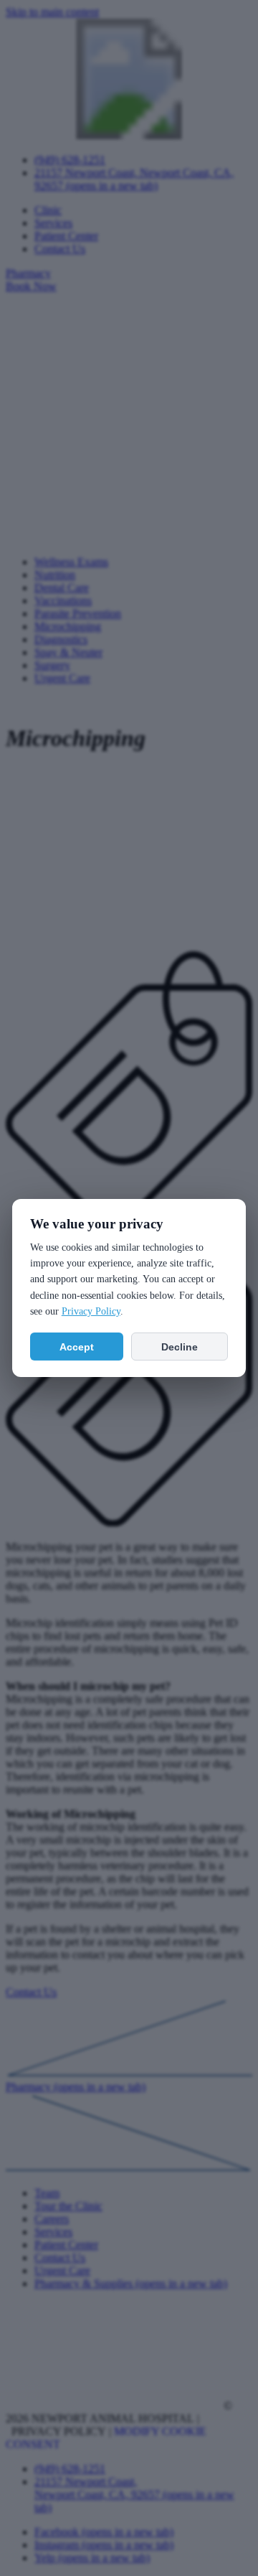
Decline (180, 1347)
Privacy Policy (91, 1311)
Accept (77, 1347)
